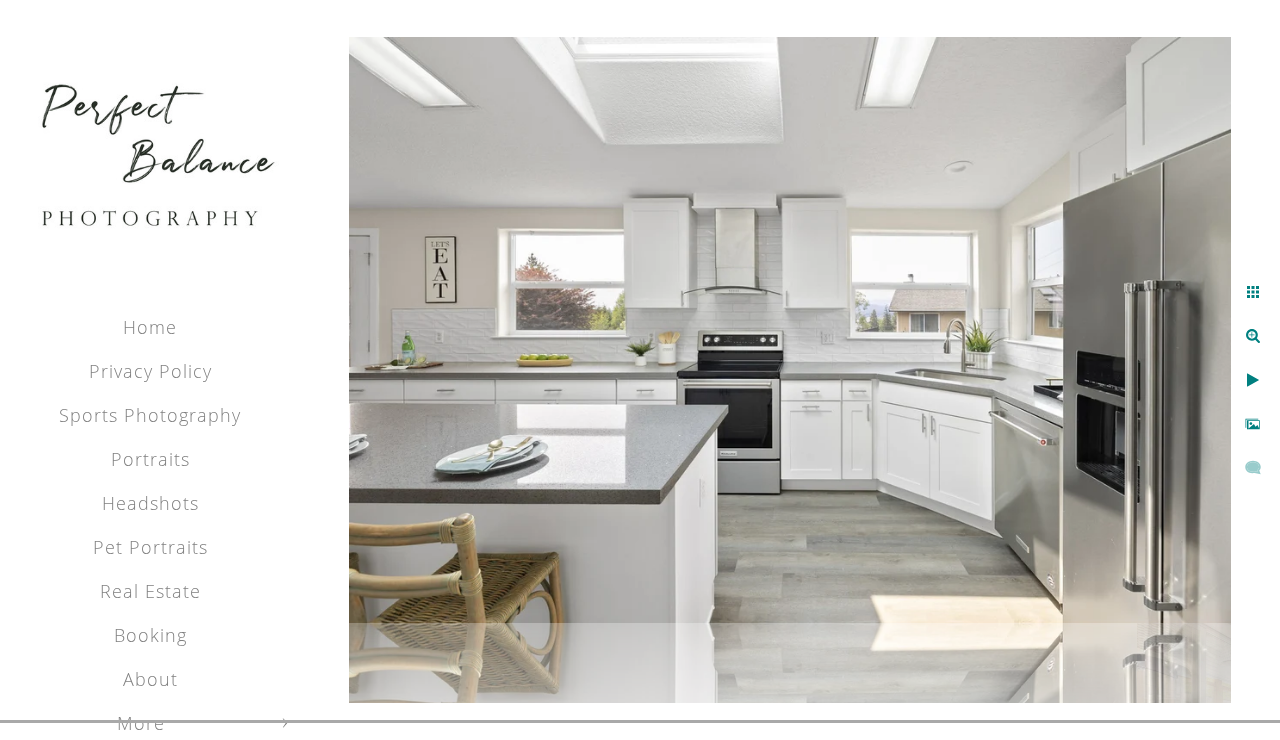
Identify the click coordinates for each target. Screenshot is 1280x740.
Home (150, 327)
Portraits (150, 459)
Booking (150, 635)
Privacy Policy (150, 371)
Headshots (150, 503)
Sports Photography (150, 415)
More (141, 723)
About (150, 679)
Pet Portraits (150, 547)
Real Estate (150, 591)
